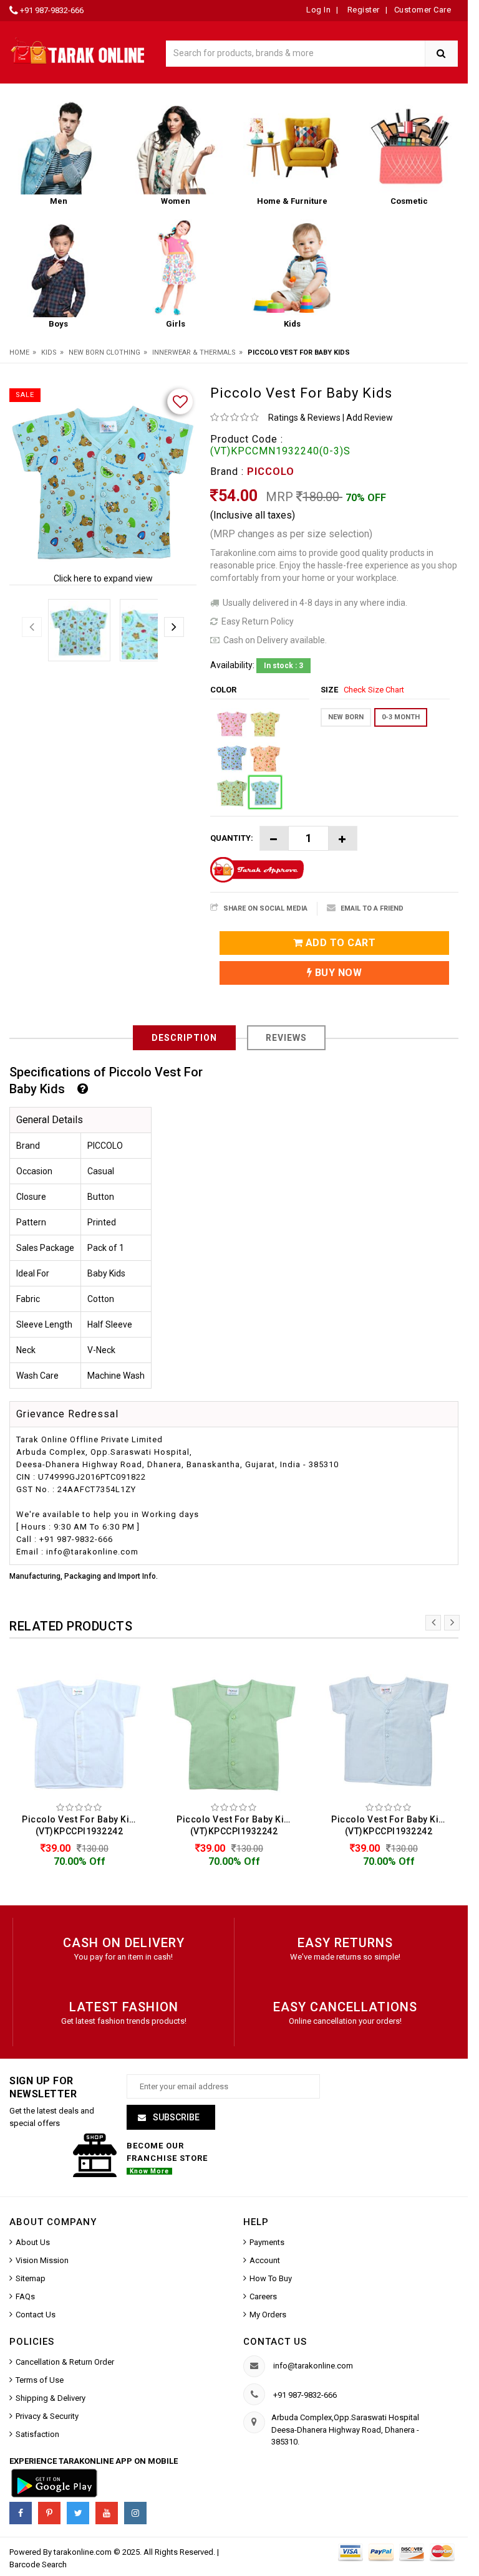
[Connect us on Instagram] (135, 2513)
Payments (267, 2242)
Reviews (286, 1038)
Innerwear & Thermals (194, 352)
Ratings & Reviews (304, 418)
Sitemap (31, 2278)
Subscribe (175, 2117)
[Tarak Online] (78, 50)
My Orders (268, 2315)
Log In (318, 10)
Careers (263, 2296)
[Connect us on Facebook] (21, 2513)
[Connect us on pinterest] (49, 2513)
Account (265, 2260)
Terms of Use (40, 2380)
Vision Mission (42, 2260)
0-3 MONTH (401, 717)
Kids (49, 352)
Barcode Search (38, 2564)
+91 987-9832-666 (52, 10)
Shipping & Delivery (51, 2398)
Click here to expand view (103, 578)
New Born (346, 717)
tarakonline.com (84, 2552)
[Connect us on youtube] (107, 2513)
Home (19, 352)
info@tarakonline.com (313, 2366)
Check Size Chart (374, 690)
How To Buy (271, 2278)
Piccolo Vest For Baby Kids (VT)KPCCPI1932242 (81, 1825)
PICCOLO (271, 472)
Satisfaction (37, 2434)
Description (184, 1038)
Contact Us (36, 2315)
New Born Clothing (104, 352)
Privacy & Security (47, 2416)
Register (362, 10)
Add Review (370, 418)
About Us (33, 2242)
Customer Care (423, 10)
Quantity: (232, 838)
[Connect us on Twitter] (78, 2513)
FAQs (25, 2296)
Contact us (275, 2342)
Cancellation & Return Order (65, 2362)
